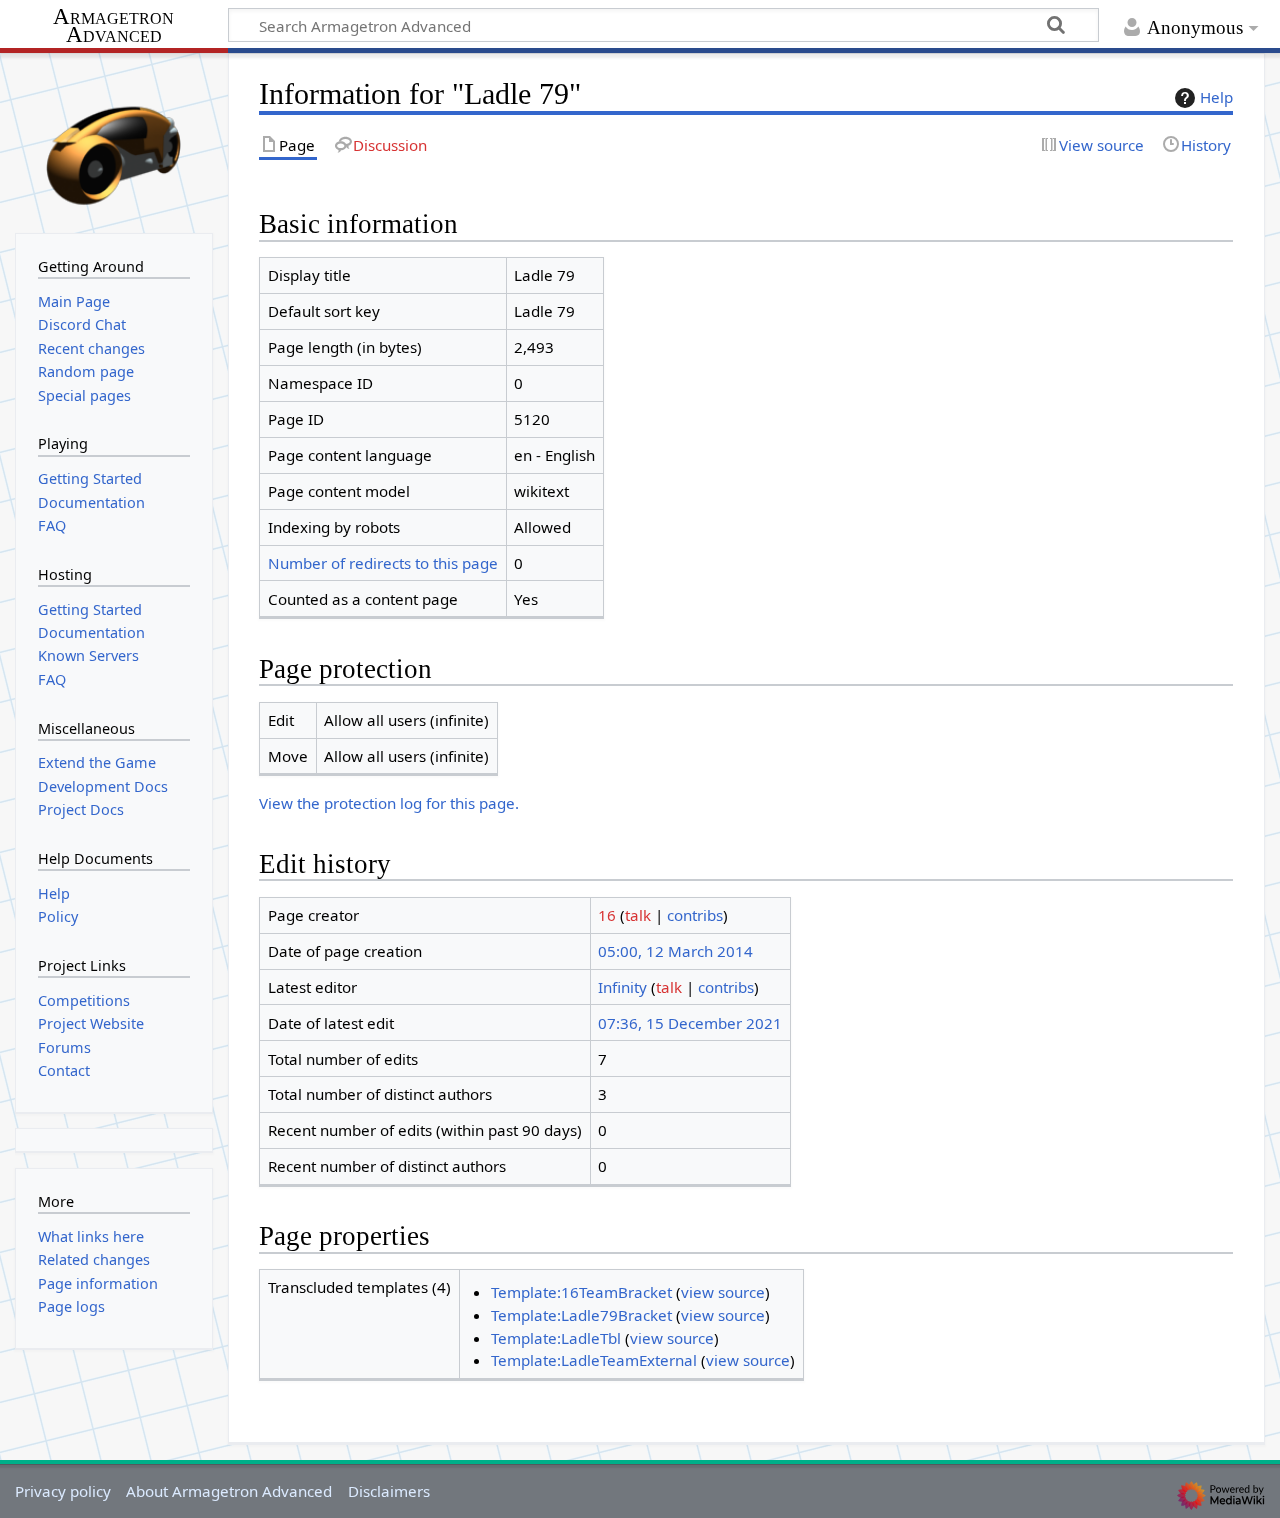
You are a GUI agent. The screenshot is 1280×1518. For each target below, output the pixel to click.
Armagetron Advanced (113, 26)
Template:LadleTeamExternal (594, 1360)
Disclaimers (389, 1491)
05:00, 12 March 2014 (675, 951)
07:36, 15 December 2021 (690, 1023)
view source (723, 1292)
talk (638, 915)
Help (1216, 97)
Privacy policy (63, 1491)
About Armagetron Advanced (229, 1491)
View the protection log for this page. (389, 803)
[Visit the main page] (114, 141)
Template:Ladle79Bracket (581, 1315)
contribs (695, 915)
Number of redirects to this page (383, 563)
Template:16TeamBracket (581, 1292)
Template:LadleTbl (556, 1338)
